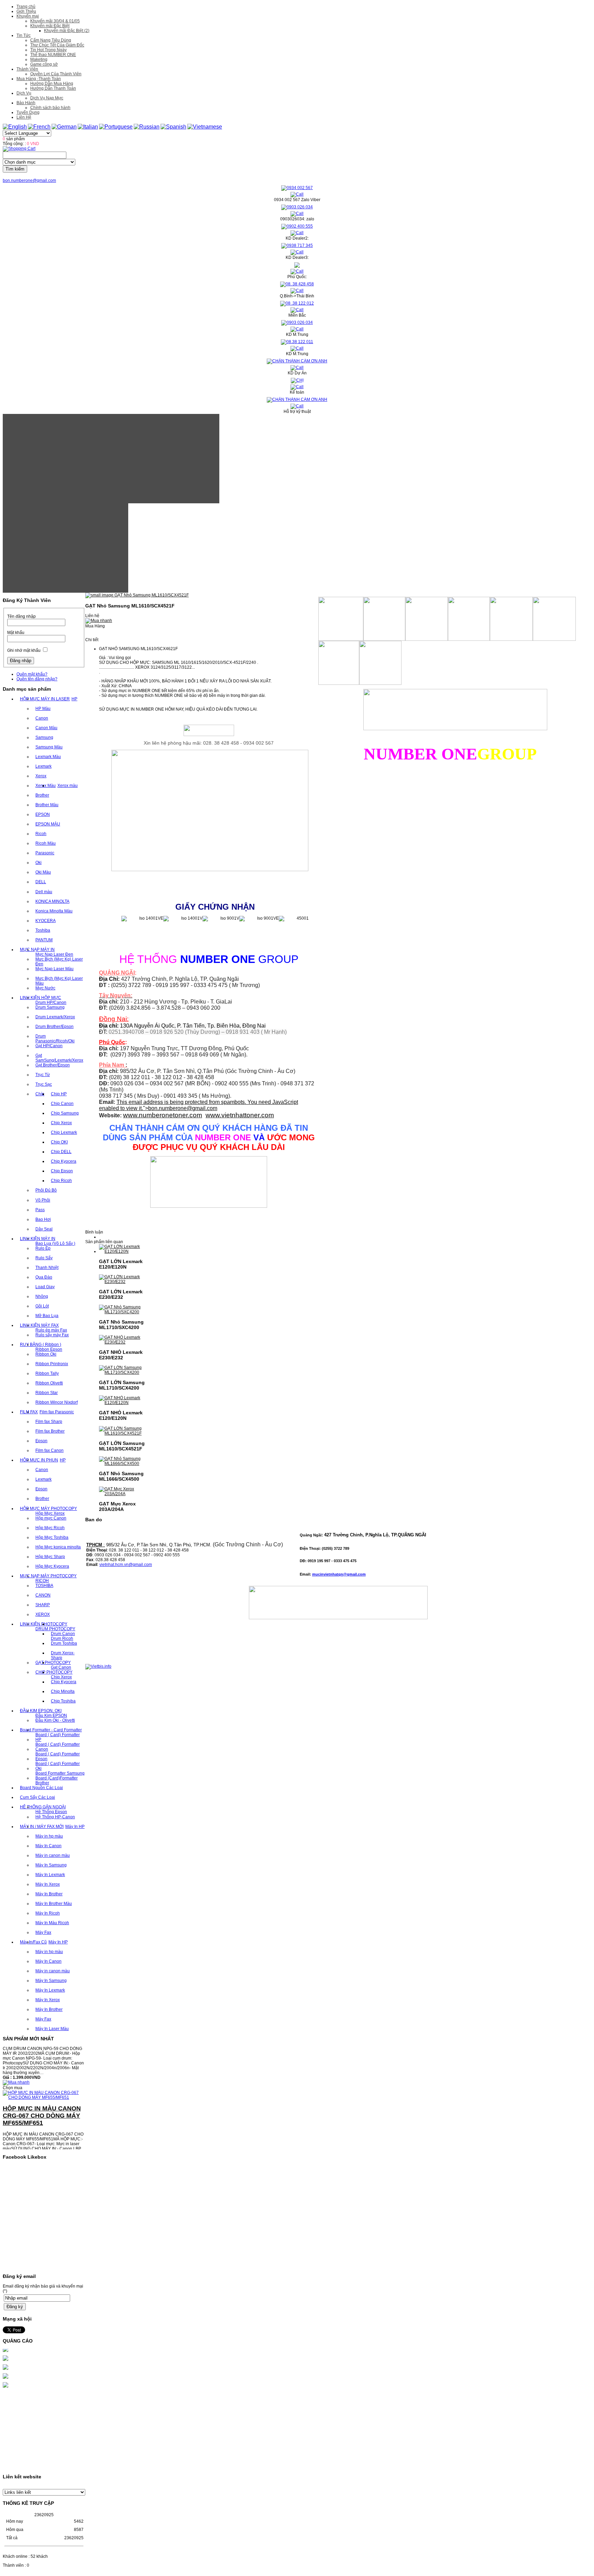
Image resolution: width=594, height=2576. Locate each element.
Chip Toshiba (63, 1701)
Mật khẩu (16, 633)
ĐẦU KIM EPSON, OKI (41, 1711)
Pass (40, 1210)
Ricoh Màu (46, 843)
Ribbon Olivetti (49, 1383)
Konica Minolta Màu (54, 911)
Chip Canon (62, 1104)
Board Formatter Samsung (60, 1773)
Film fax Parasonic (57, 1412)
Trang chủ (26, 7)
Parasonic (45, 853)
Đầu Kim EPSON (51, 1715)
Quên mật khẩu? (32, 674)
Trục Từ (43, 1075)
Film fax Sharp (49, 1422)
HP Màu (43, 709)
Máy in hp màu (49, 1836)
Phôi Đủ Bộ (46, 1190)
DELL (41, 882)
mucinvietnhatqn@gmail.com (339, 1574)
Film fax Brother (50, 1431)
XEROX (43, 1614)
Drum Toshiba (64, 1643)
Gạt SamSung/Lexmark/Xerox (59, 1058)
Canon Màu (46, 728)
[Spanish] (173, 127)
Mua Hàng (95, 626)
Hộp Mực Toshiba (52, 1537)
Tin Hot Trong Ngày (48, 50)
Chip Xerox (61, 1123)
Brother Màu (47, 805)
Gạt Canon (61, 1667)
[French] (39, 127)
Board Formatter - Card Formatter (51, 1730)
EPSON (43, 814)
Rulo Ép (43, 1248)
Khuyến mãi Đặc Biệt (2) (67, 31)
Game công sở (44, 64)
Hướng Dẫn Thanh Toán (53, 88)
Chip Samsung (65, 1113)
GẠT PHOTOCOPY (53, 1663)
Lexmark (43, 766)
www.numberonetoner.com (163, 1115)
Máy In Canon (48, 1846)
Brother (42, 795)
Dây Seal (44, 1229)
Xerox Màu (46, 786)
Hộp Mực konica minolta (58, 1547)
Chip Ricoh (61, 1181)
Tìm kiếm (15, 169)
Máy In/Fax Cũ (33, 1942)
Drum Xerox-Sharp (63, 1655)
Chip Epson (62, 1171)
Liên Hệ (24, 117)
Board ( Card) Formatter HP (58, 1737)
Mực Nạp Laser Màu (54, 969)
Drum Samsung (50, 1007)
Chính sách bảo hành (50, 108)
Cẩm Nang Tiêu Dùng (51, 40)
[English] (15, 127)
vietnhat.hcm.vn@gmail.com (126, 1565)
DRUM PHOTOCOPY (55, 1629)
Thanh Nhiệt (47, 1268)
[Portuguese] (116, 127)
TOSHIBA (44, 1586)
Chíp (40, 1094)
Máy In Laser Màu (52, 2029)
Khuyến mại (28, 16)
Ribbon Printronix (52, 1364)
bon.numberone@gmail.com (29, 180)
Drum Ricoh (62, 1638)
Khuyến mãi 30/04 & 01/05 (55, 21)
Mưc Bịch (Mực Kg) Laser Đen (59, 962)
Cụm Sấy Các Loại (37, 1797)
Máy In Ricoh (48, 1913)
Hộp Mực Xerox (50, 1513)
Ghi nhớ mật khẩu (24, 650)
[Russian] (147, 127)
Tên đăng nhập (21, 616)
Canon (42, 718)
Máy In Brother (49, 1894)
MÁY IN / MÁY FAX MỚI (42, 1827)
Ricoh (41, 834)
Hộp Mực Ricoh (50, 1528)
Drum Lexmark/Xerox (55, 1017)
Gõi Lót (42, 1306)
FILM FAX (29, 1412)
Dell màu (44, 892)
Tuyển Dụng (28, 112)
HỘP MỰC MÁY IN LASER (45, 699)
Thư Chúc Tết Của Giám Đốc (57, 45)
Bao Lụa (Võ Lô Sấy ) (55, 1243)
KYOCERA (46, 921)
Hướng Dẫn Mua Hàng (52, 84)
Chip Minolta (63, 1691)
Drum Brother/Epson (54, 1027)
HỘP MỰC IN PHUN (39, 1460)
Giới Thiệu (26, 11)
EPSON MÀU (48, 824)
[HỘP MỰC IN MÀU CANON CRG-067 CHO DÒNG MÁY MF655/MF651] (44, 2076)
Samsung (44, 737)
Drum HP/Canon (51, 1002)
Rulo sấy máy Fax (52, 1335)
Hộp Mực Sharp (50, 1557)
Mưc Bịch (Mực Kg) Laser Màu (59, 981)
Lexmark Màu (48, 757)
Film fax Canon (49, 1450)
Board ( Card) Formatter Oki (58, 1766)
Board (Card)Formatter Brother (57, 1780)
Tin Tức (24, 35)
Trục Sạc (44, 1084)
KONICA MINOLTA (52, 901)
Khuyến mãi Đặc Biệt (50, 26)
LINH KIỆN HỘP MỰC (41, 998)
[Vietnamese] (205, 127)
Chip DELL (61, 1152)
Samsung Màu (49, 747)
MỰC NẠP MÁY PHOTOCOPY (48, 1576)
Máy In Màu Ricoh (52, 1923)
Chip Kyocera (64, 1161)
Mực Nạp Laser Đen (54, 954)
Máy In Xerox (48, 1884)
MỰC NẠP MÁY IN (37, 950)
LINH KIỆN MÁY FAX (39, 1325)
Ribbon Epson (49, 1349)
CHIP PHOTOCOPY (54, 1672)
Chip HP (59, 1094)
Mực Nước (45, 988)
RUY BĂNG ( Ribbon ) (41, 1345)
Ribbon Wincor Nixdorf (57, 1402)
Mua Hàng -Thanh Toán (39, 79)
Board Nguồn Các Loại (41, 1788)
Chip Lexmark (64, 1132)
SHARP (43, 1605)
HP (74, 699)
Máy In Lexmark (50, 1875)
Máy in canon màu (53, 1855)
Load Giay (45, 1287)
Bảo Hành (26, 103)
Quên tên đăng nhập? (37, 679)
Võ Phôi (43, 1200)
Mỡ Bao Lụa (47, 1316)
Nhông (42, 1296)
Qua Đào (44, 1277)
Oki (38, 863)
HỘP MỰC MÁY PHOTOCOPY (48, 1509)
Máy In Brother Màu (54, 1904)
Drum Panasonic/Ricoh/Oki (55, 1039)
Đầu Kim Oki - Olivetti (55, 1720)
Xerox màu (68, 786)
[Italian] (88, 127)
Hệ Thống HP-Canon (55, 1817)
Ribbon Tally (47, 1373)
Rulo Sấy (44, 1258)
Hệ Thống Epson (51, 1812)
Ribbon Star (47, 1393)
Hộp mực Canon (51, 1518)
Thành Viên (27, 69)
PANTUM (44, 940)
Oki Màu (43, 872)
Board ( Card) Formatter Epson (58, 1756)
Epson (41, 1441)
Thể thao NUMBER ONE (53, 55)
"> (180, 1108)
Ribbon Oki (46, 1354)
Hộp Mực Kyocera (52, 1566)
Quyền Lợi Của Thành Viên (56, 74)
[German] (64, 127)
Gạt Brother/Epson (53, 1065)
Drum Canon (63, 1634)
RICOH (42, 1581)
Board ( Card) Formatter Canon (58, 1747)
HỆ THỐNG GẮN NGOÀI (43, 1807)
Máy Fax (43, 1932)
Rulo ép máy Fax (51, 1330)
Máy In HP (75, 1827)
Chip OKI (59, 1142)
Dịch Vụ (24, 93)
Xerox (41, 776)
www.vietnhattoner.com (240, 1115)
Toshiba (43, 930)
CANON (43, 1595)
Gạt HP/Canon (49, 1046)
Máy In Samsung (51, 1865)
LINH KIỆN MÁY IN (38, 1239)
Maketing (39, 59)
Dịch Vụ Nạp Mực (47, 98)
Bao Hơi (43, 1219)
